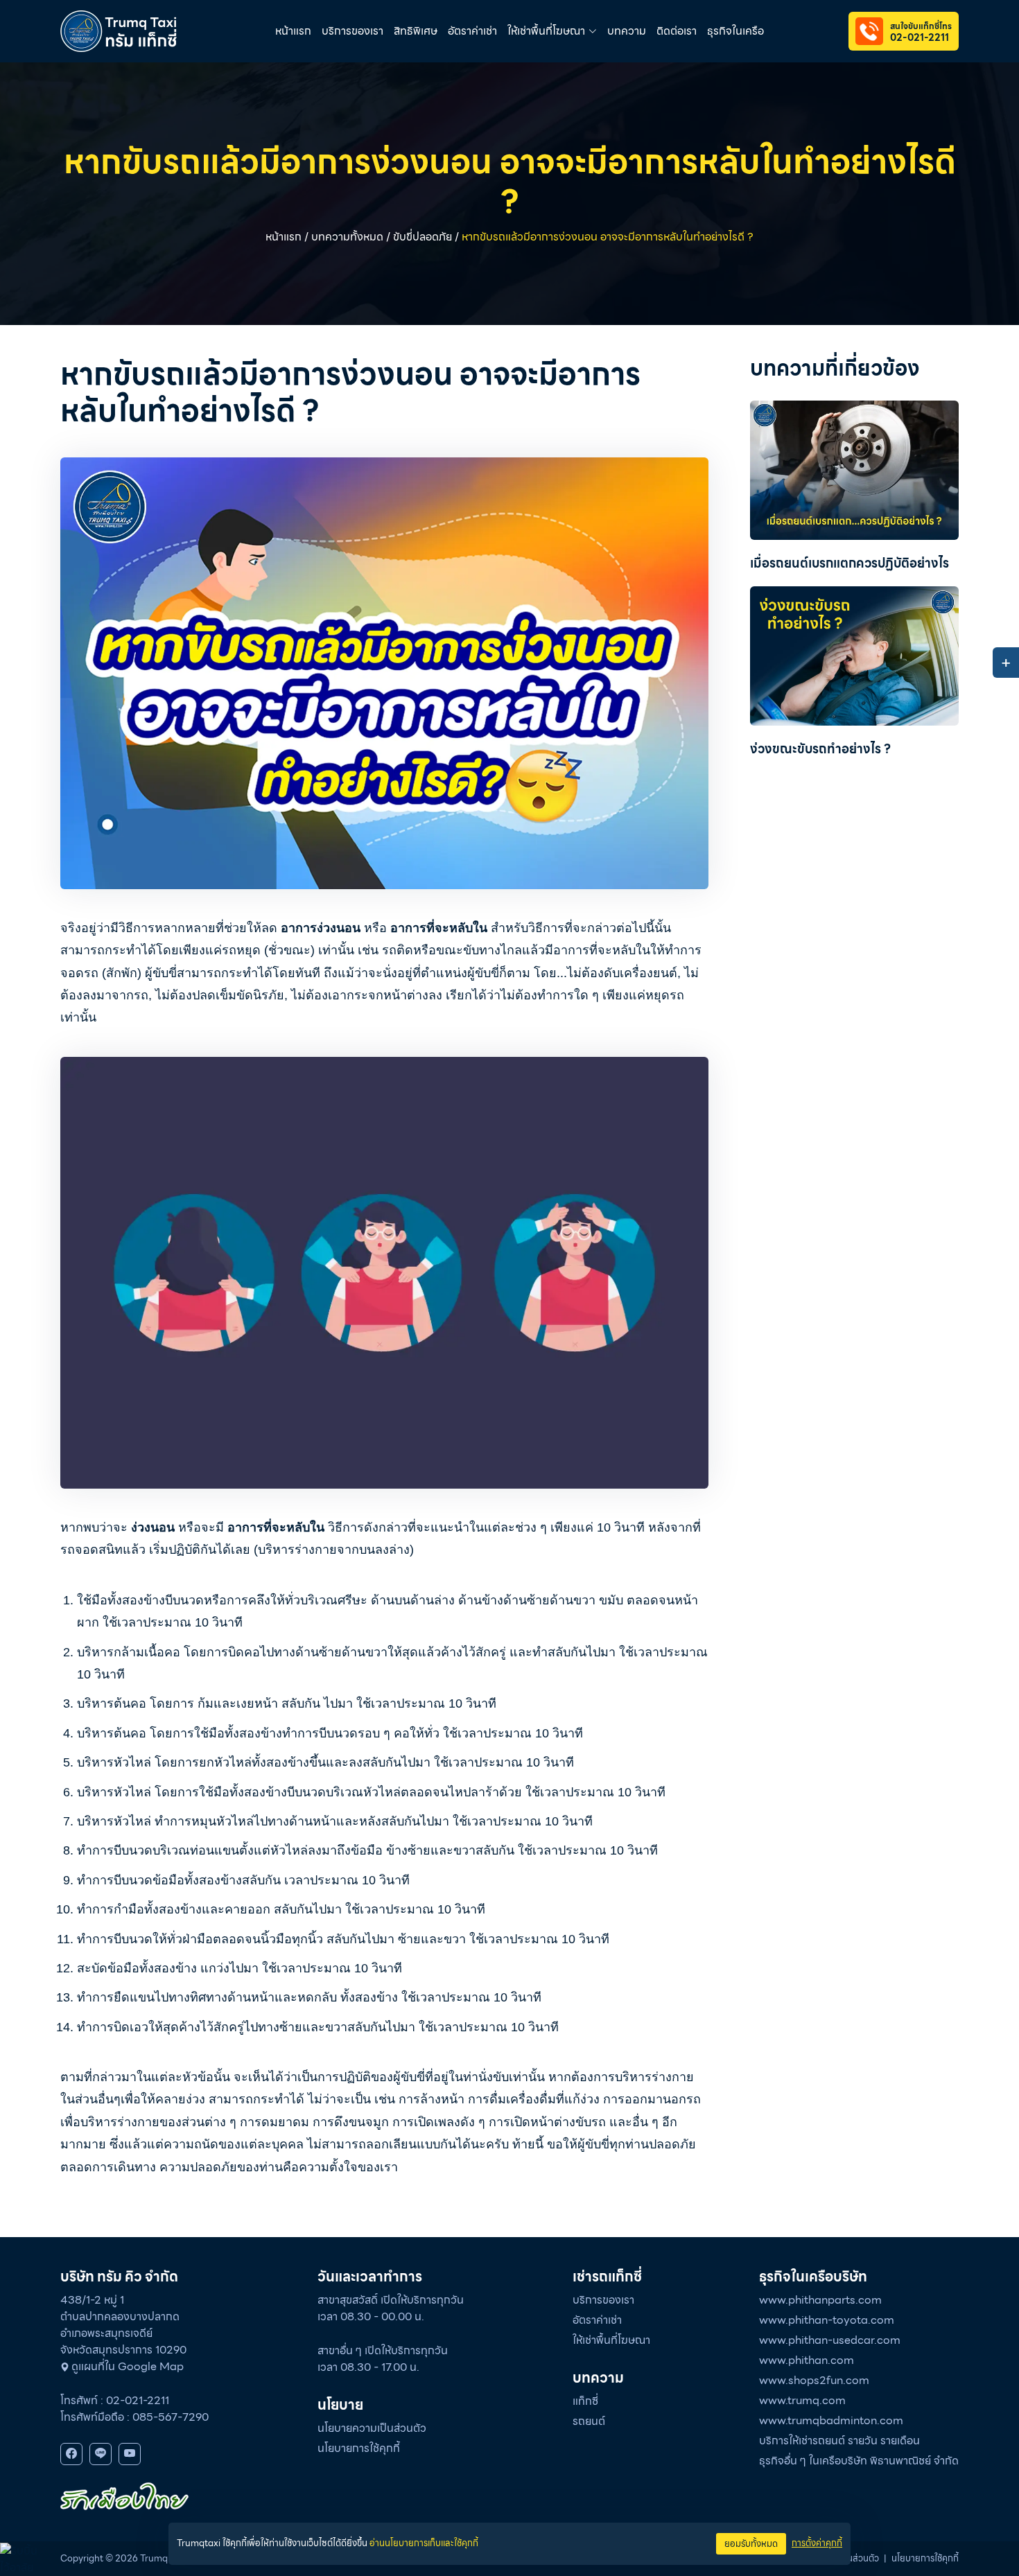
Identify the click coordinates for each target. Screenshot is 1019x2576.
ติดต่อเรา (677, 31)
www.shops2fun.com (814, 2380)
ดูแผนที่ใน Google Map (128, 2366)
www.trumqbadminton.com (831, 2420)
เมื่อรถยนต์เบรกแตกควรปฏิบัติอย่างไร (850, 563)
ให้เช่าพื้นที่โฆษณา (611, 2340)
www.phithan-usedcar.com (830, 2340)
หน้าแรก (293, 31)
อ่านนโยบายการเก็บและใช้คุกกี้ (424, 2543)
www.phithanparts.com (820, 2300)
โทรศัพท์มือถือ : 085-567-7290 (134, 2417)
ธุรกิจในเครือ (735, 31)
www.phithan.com (807, 2360)
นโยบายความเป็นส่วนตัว (372, 2428)
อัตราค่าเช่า (472, 31)
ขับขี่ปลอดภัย (423, 237)
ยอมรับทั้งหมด (751, 2544)
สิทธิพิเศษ (416, 31)
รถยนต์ (589, 2421)
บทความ (627, 31)
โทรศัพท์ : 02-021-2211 (115, 2400)
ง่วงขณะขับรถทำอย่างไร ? (820, 749)
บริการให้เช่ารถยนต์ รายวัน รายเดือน (839, 2441)
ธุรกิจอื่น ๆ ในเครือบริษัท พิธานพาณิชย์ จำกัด (859, 2461)
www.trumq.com (802, 2400)
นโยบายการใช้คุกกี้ (359, 2448)
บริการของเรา (352, 31)
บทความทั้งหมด (347, 237)
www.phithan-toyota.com (827, 2320)
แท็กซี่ (585, 2401)
